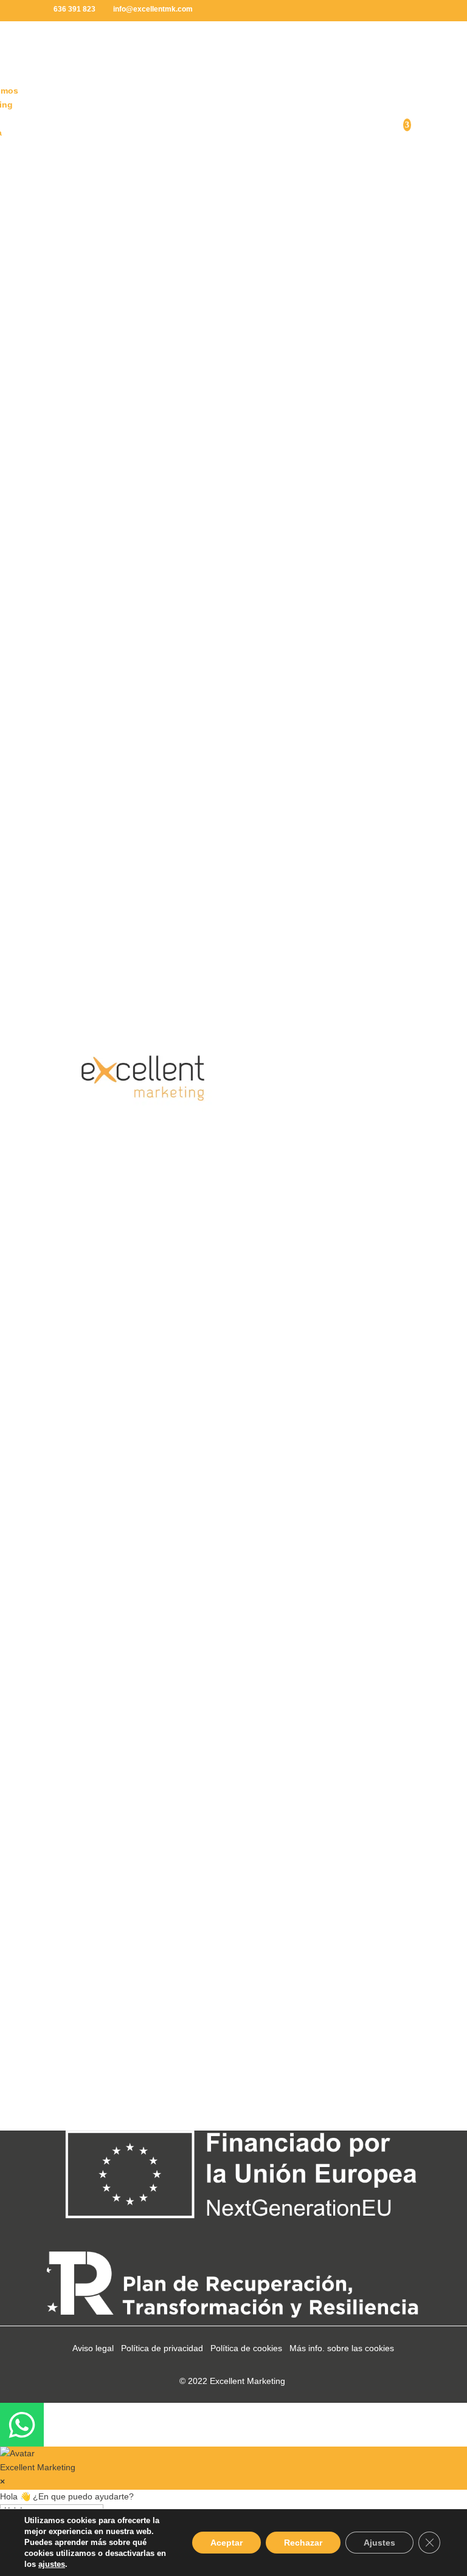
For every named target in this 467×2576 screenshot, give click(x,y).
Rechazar (303, 2543)
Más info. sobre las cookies (342, 2348)
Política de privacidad (162, 2348)
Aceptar (227, 2543)
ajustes (52, 2564)
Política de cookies (246, 2348)
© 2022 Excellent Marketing (232, 2381)
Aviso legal (93, 2348)
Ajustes (379, 2543)
